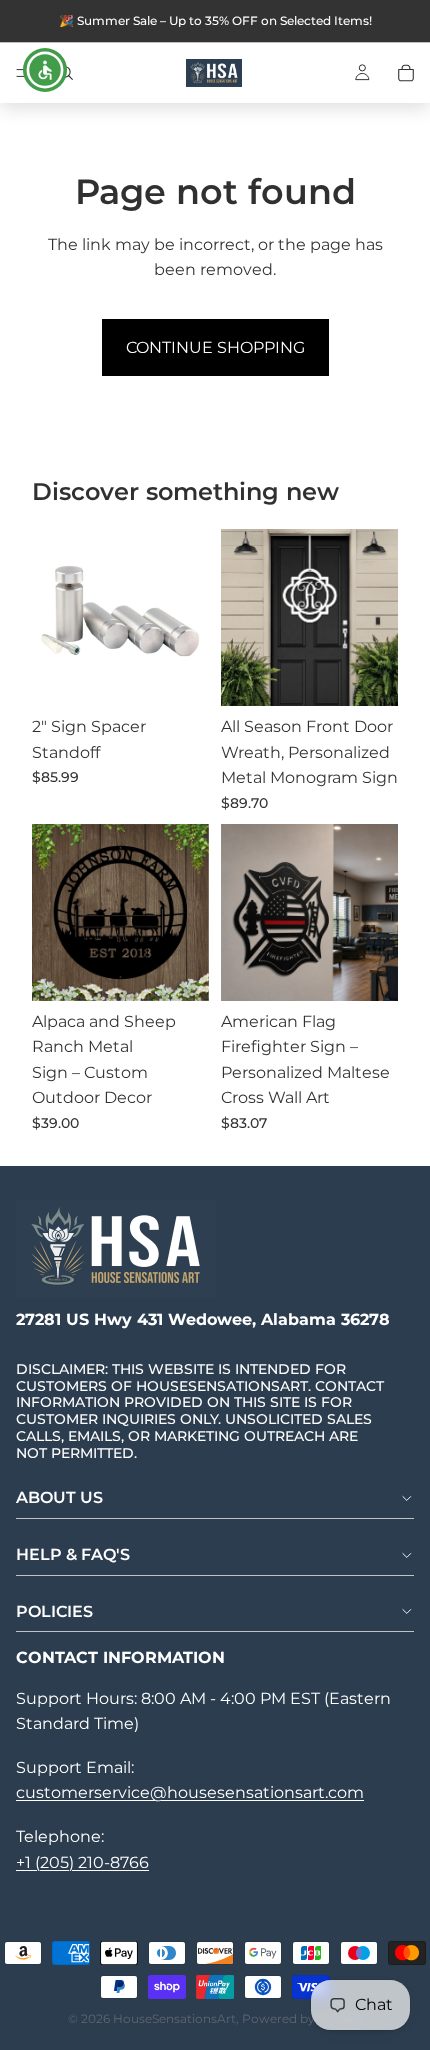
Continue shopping (215, 347)
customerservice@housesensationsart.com (190, 1792)
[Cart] (406, 73)
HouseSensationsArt (174, 2018)
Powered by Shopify (302, 2018)
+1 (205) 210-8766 (82, 1862)
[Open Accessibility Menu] (45, 70)
